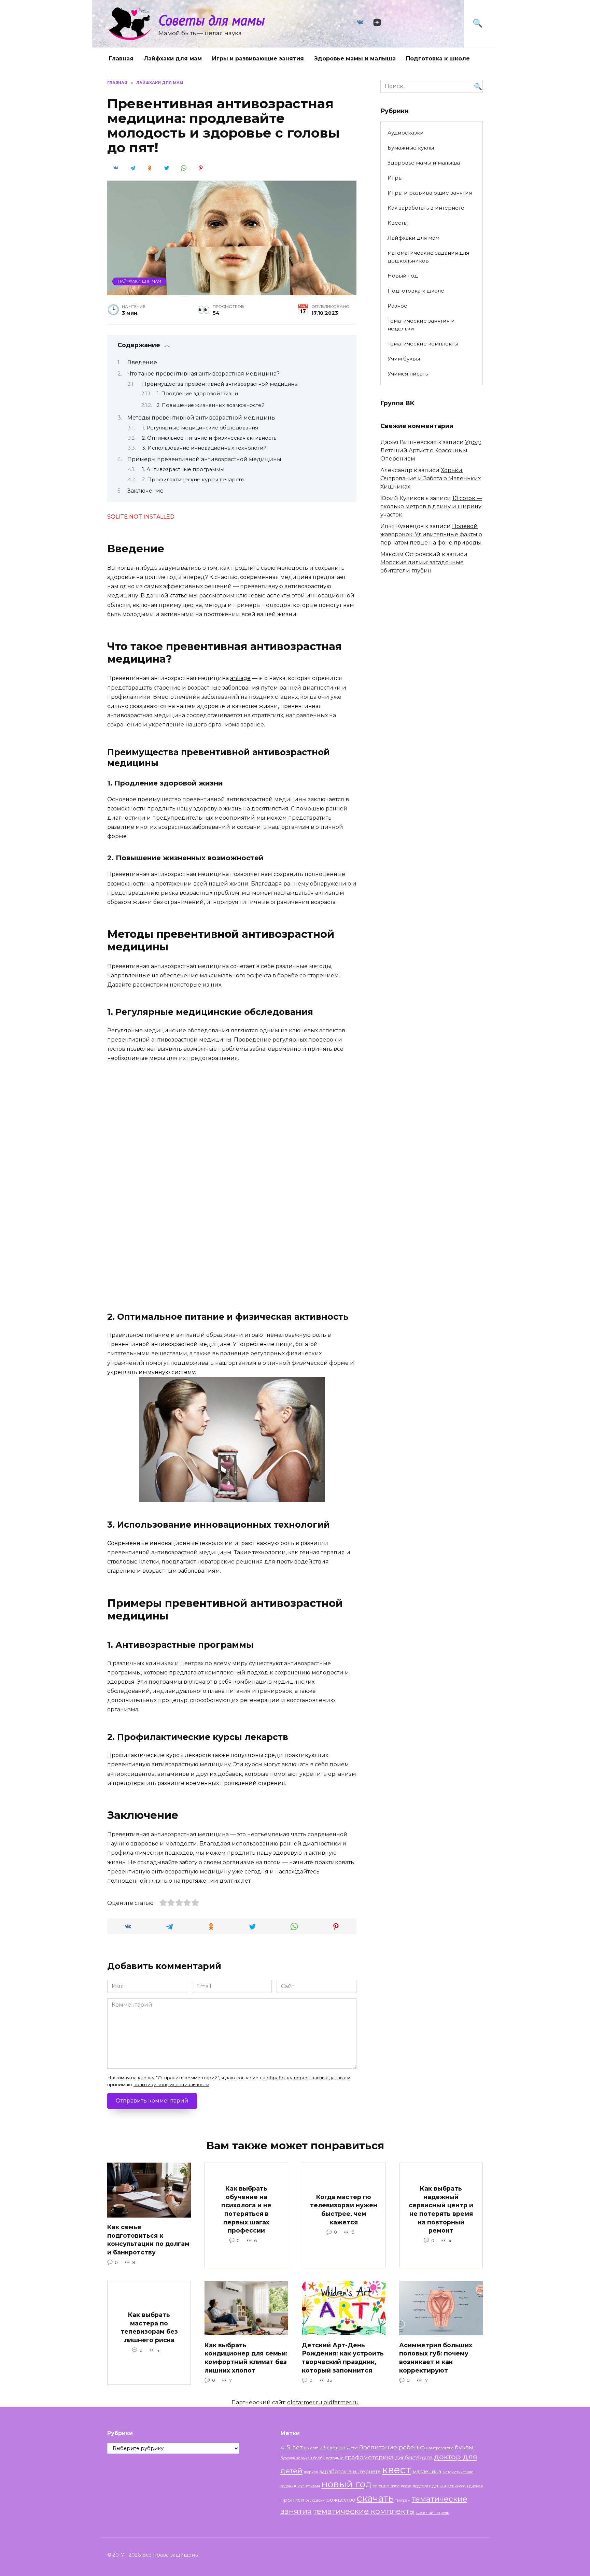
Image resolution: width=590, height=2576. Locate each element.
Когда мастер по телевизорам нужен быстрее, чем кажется (344, 2210)
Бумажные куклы (411, 148)
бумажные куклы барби (303, 2458)
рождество (341, 2500)
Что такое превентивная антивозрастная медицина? (203, 374)
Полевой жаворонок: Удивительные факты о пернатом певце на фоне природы (431, 534)
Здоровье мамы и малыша (355, 59)
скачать (375, 2498)
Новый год (403, 276)
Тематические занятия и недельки (421, 325)
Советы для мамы (212, 20)
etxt (354, 2448)
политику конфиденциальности (171, 2084)
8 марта (311, 2448)
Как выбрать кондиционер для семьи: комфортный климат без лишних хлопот (246, 2357)
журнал (311, 2472)
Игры (395, 178)
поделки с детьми (429, 2486)
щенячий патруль (433, 2513)
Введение (142, 362)
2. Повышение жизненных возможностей (211, 405)
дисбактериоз (414, 2458)
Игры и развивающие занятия (258, 59)
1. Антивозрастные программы (183, 469)
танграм (403, 2500)
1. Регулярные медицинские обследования (200, 428)
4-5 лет (292, 2447)
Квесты (398, 223)
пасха (406, 2486)
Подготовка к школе (438, 59)
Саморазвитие (440, 2448)
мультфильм (309, 2486)
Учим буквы (404, 359)
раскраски (315, 2500)
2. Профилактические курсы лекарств (193, 480)
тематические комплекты (364, 2511)
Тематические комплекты (423, 344)
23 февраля (335, 2448)
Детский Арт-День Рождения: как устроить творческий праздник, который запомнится (343, 2357)
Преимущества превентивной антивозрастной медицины (220, 384)
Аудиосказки (406, 133)
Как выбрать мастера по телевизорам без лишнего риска (149, 2327)
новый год (346, 2484)
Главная (121, 59)
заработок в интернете (350, 2472)
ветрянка (335, 2458)
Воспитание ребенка (392, 2447)
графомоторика (369, 2457)
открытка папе (386, 2486)
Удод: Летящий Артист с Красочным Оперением (431, 450)
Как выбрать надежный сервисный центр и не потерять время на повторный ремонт (441, 2209)
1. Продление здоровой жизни (197, 394)
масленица (427, 2472)
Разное (397, 306)
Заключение (145, 491)
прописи (292, 2500)
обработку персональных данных (306, 2078)
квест (397, 2470)
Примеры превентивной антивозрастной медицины (204, 459)
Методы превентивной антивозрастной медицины (202, 418)
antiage (240, 678)
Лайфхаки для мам (173, 59)
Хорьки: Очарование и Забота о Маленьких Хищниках (431, 478)
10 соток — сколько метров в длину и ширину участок (431, 506)
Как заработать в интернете (426, 208)
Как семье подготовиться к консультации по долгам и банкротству (148, 2240)
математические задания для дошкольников (428, 257)
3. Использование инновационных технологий (204, 448)
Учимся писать (408, 374)
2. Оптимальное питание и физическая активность (209, 438)
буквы (464, 2447)
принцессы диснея (465, 2486)
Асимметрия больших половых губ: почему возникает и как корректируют (436, 2357)
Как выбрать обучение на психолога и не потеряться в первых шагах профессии (246, 2209)
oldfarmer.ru (305, 2402)
